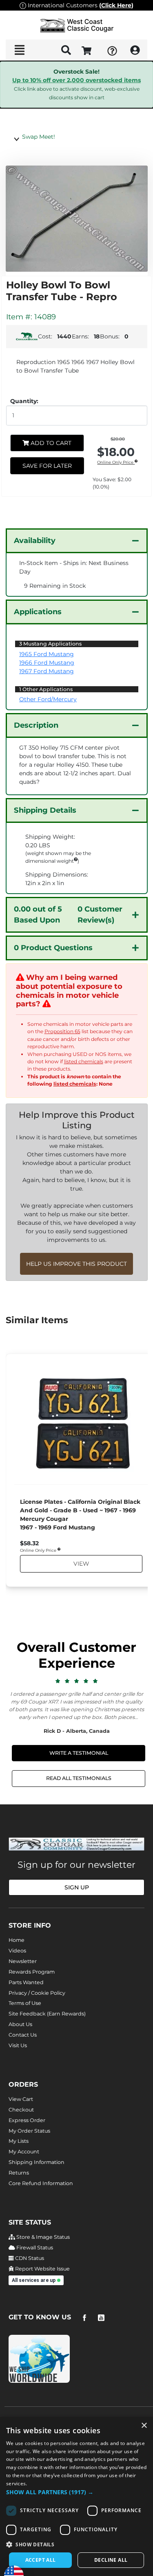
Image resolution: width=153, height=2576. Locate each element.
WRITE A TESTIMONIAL (79, 1753)
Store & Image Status (42, 2237)
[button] (76, 2492)
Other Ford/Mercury (48, 699)
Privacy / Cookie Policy (37, 1993)
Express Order (27, 2120)
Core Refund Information (41, 2183)
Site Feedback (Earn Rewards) (47, 2014)
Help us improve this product (76, 1264)
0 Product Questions (53, 948)
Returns (19, 2173)
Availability (35, 541)
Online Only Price (116, 463)
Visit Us (18, 2045)
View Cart (21, 2099)
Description (36, 725)
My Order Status (29, 2131)
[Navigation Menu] (19, 50)
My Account (24, 2152)
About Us (20, 2024)
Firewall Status (34, 2248)
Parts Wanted (26, 1982)
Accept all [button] (41, 2560)
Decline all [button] (111, 2560)
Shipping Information (37, 2162)
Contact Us (23, 2035)
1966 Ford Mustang (47, 663)
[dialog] (76, 2496)
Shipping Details (45, 810)
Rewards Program (32, 1972)
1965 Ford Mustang (47, 654)
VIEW (81, 1564)
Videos (17, 1951)
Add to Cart (50, 443)
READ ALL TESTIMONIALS (79, 1778)
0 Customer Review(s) (68, 915)
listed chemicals (84, 1061)
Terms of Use (25, 2003)
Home (17, 1940)
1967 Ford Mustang (47, 671)
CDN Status (29, 2258)
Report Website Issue (42, 2269)
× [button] (144, 2426)
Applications (38, 612)
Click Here (116, 5)
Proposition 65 (62, 1031)
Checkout (21, 2110)
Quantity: (24, 401)
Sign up (77, 1887)
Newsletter (23, 1961)
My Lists (19, 2141)
